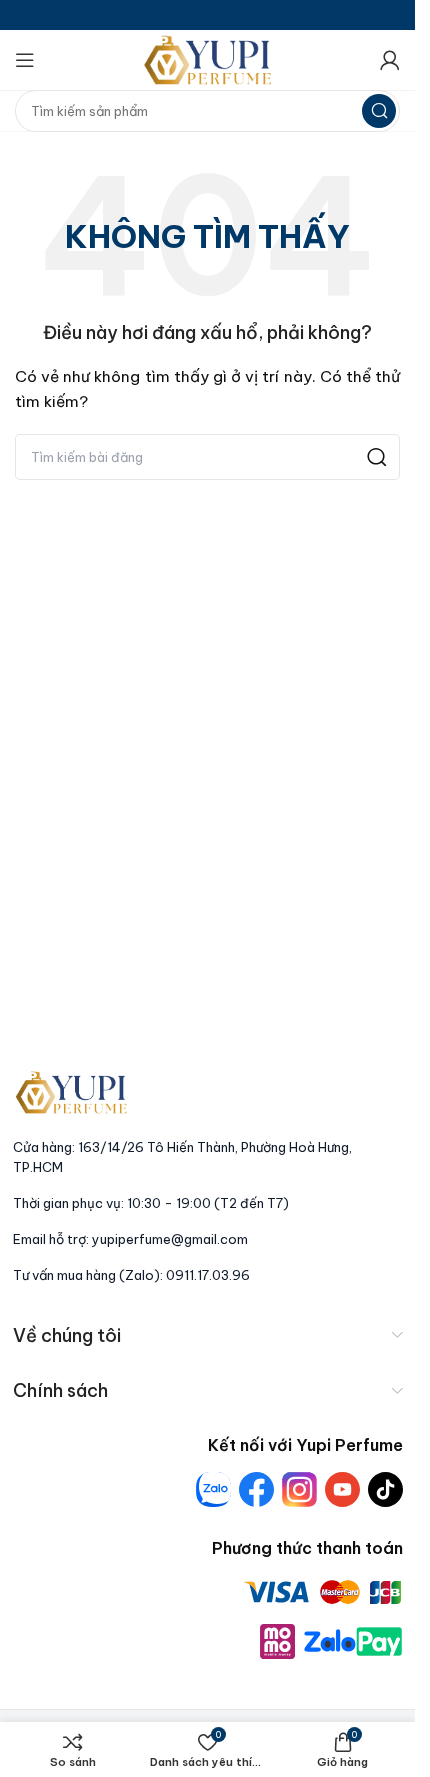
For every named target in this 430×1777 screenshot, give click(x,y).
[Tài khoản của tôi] (390, 60)
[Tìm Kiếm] (379, 111)
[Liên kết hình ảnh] (71, 1091)
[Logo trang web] (208, 59)
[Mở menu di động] (25, 60)
